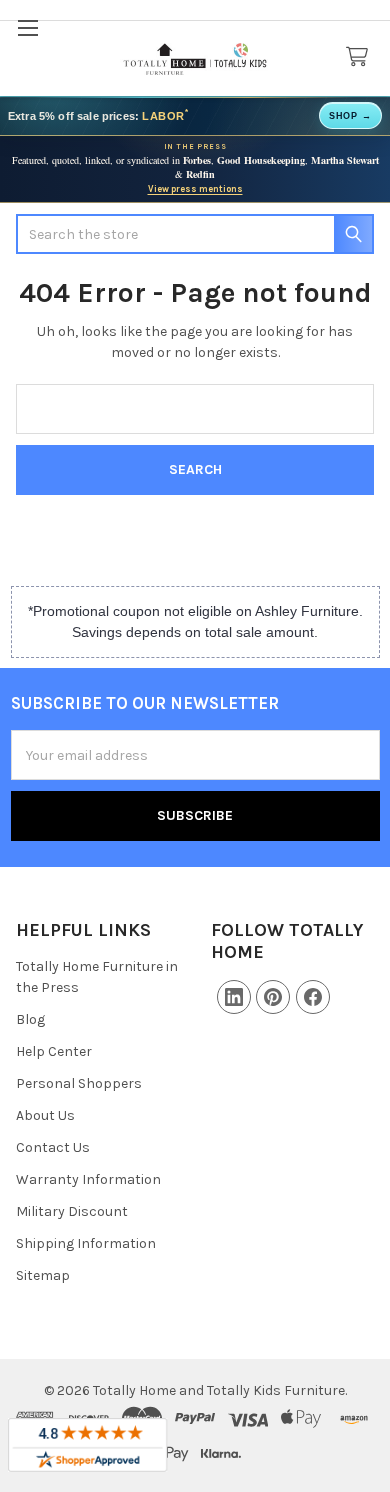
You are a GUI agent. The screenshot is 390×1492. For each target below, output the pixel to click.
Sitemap (43, 1275)
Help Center (54, 1051)
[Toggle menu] (27, 27)
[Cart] (361, 57)
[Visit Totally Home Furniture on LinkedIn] (234, 997)
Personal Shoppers (79, 1083)
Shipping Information (86, 1243)
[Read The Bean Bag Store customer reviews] (87, 1445)
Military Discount (72, 1211)
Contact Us (53, 1147)
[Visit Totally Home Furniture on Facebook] (313, 997)
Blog (30, 1019)
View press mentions (195, 189)
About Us (45, 1115)
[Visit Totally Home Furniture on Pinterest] (273, 997)
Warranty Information (88, 1179)
